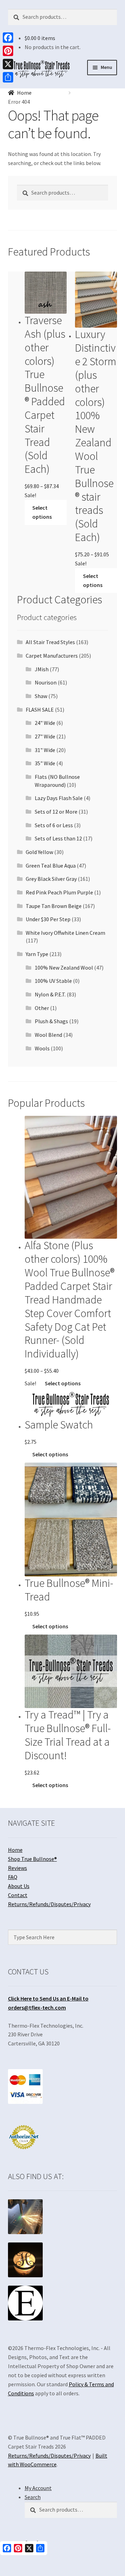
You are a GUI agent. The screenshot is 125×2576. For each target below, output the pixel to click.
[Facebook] (8, 38)
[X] (8, 64)
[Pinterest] (8, 51)
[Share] (8, 77)
